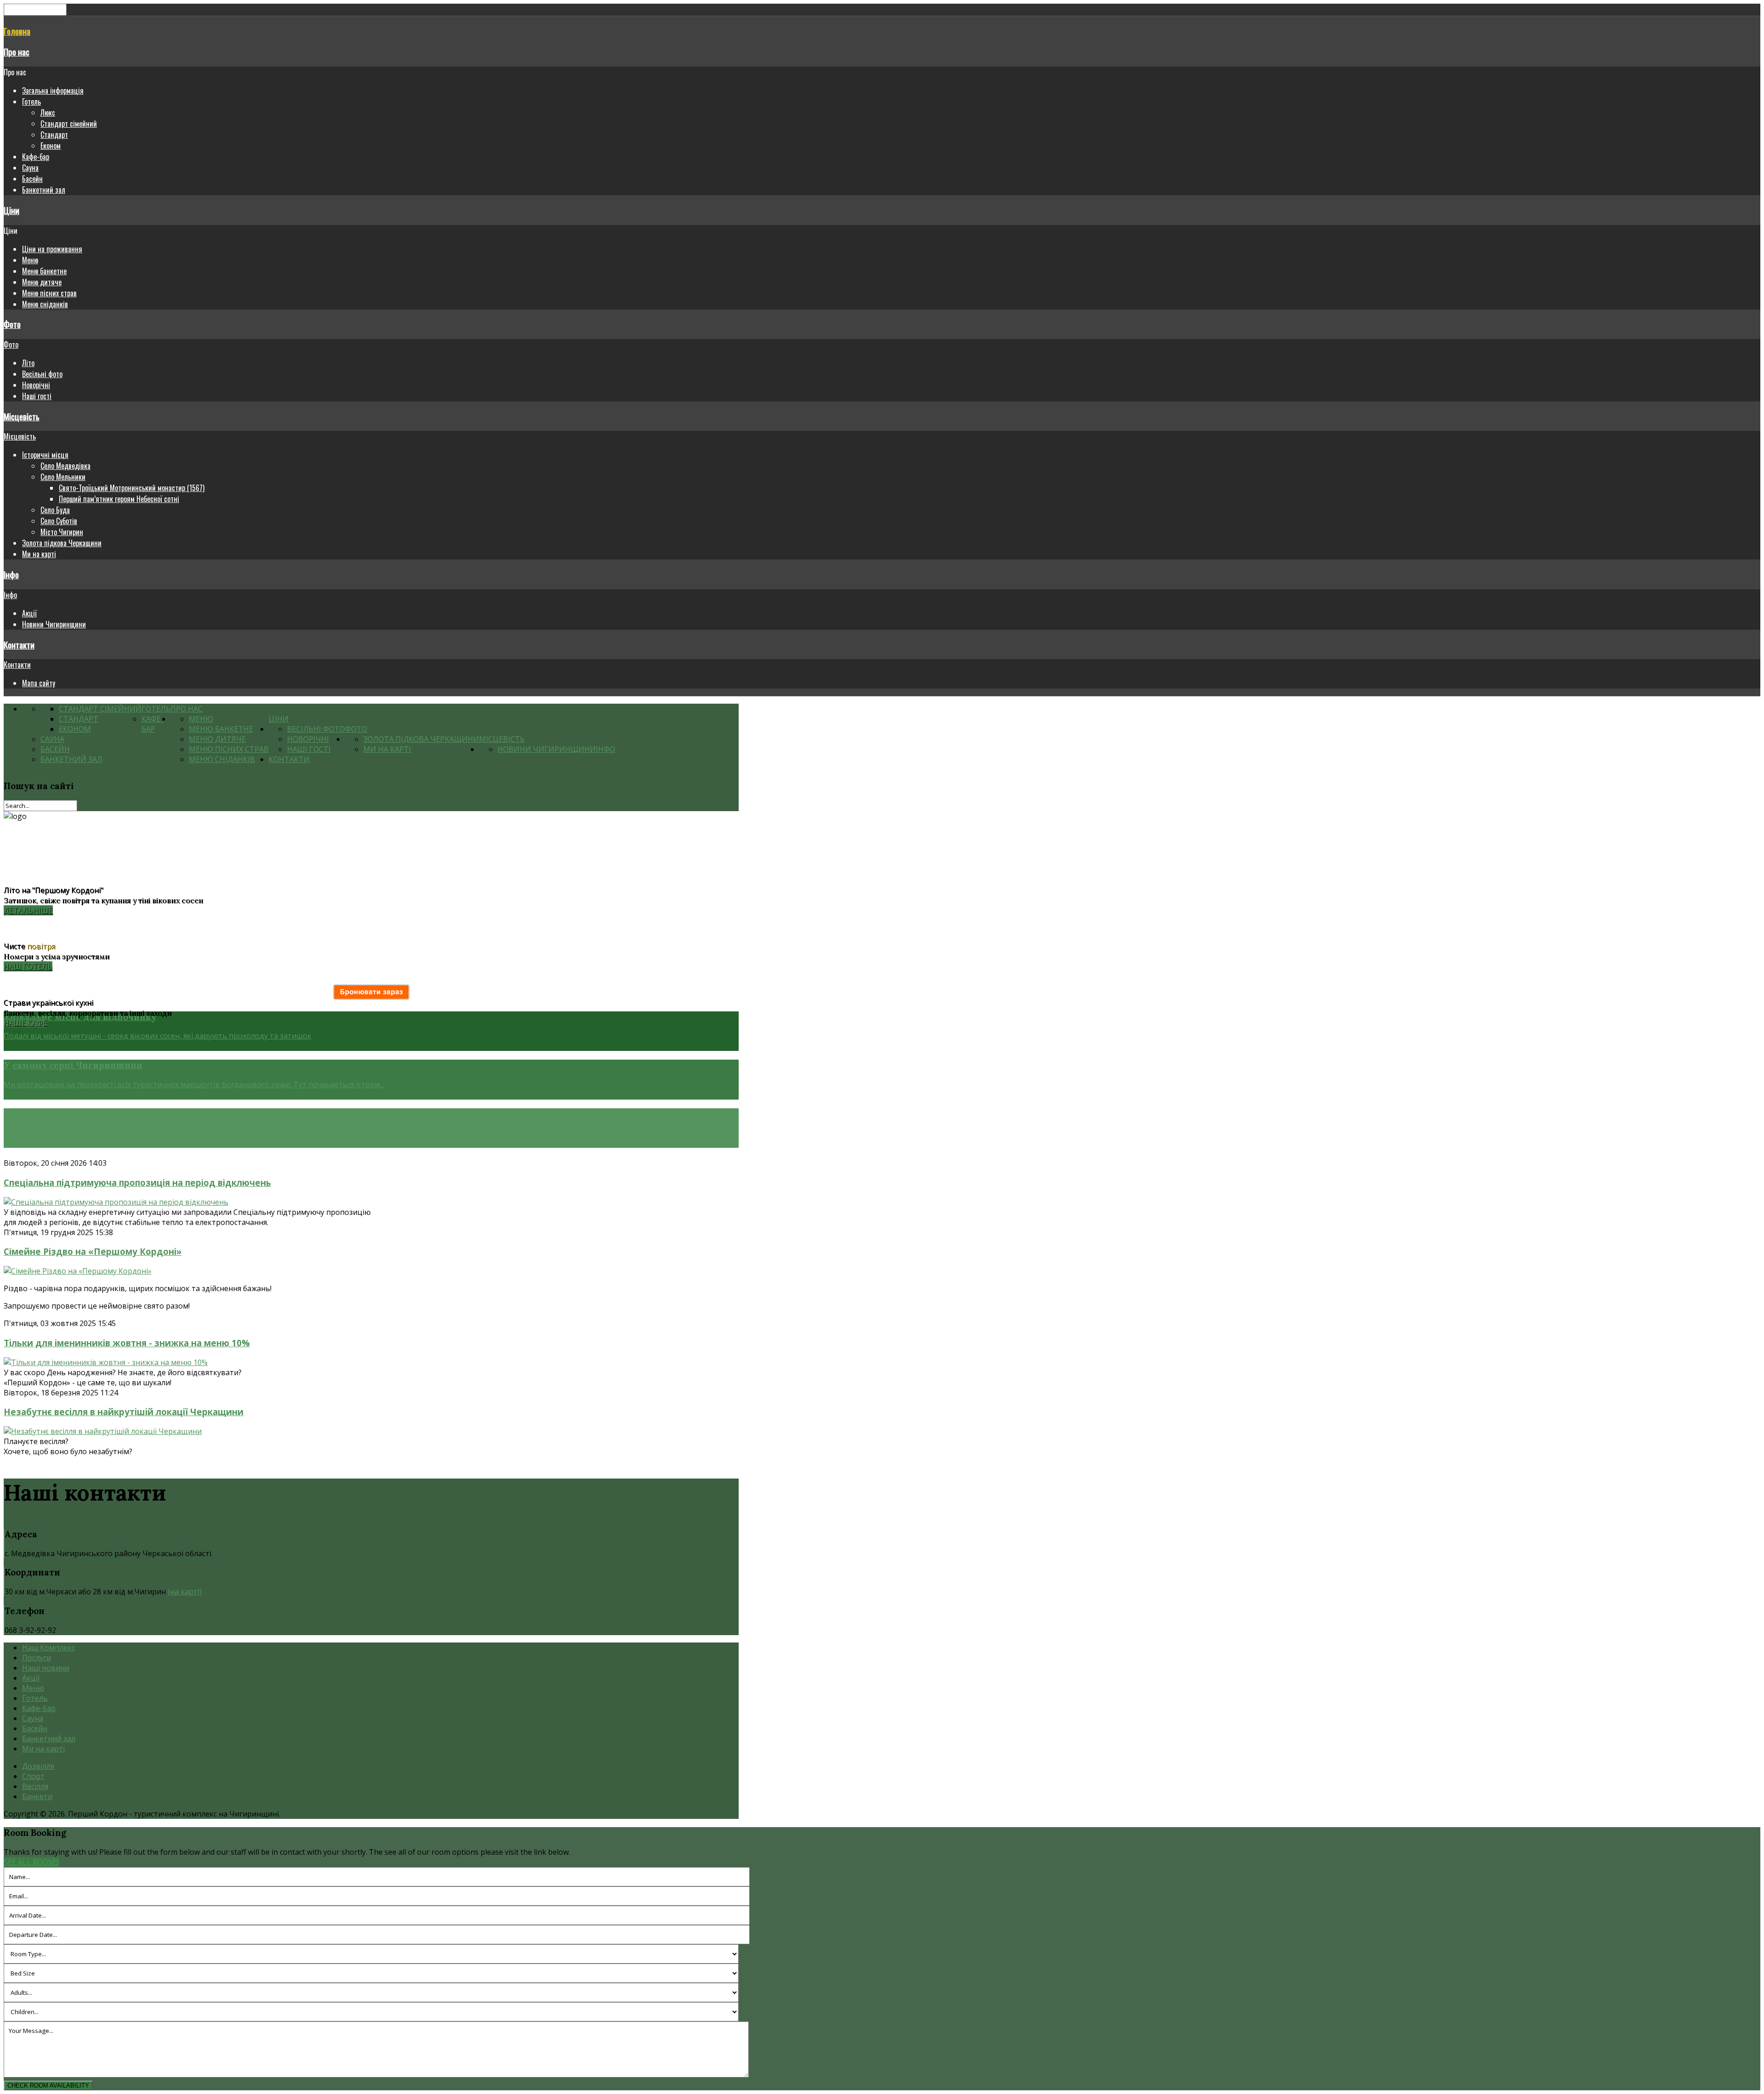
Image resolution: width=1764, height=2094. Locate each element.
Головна (17, 31)
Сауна (30, 168)
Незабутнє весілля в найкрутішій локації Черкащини (124, 1412)
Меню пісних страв (49, 293)
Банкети (37, 1796)
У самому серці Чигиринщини (73, 1065)
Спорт (33, 1776)
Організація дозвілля (53, 1114)
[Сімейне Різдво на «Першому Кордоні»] (78, 1271)
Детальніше (28, 910)
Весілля (35, 1786)
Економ (51, 146)
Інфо (11, 574)
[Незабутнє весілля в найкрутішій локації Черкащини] (103, 1431)
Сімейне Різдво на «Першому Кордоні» (93, 1251)
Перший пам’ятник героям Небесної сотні (119, 499)
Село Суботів (59, 521)
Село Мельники (63, 477)
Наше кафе (25, 1023)
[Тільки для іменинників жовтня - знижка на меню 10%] (106, 1362)
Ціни (11, 210)
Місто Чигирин (62, 532)
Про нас (17, 52)
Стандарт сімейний (69, 124)
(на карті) (185, 1592)
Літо (28, 363)
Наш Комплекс (48, 1648)
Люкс (48, 113)
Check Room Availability (48, 2086)
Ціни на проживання (52, 249)
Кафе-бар (36, 157)
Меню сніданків (45, 304)
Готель (31, 102)
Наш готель (28, 966)
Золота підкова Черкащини (62, 543)
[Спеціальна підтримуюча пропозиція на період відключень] (116, 1202)
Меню (30, 260)
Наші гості (37, 396)
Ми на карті (39, 554)
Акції (29, 613)
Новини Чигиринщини (54, 624)
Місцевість (22, 416)
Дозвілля (38, 1766)
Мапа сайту (39, 683)
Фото (12, 324)
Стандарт (54, 135)
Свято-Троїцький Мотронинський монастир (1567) (132, 488)
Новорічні (36, 385)
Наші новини (46, 1668)
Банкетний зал (44, 190)
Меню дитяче (42, 282)
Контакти (19, 645)
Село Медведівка (65, 466)
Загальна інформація (53, 90)
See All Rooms (31, 1862)
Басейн (32, 179)
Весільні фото (42, 374)
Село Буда (55, 510)
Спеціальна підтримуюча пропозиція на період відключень (137, 1182)
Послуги (37, 1658)
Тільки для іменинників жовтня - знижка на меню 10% (127, 1343)
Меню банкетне (44, 271)
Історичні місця (45, 455)
